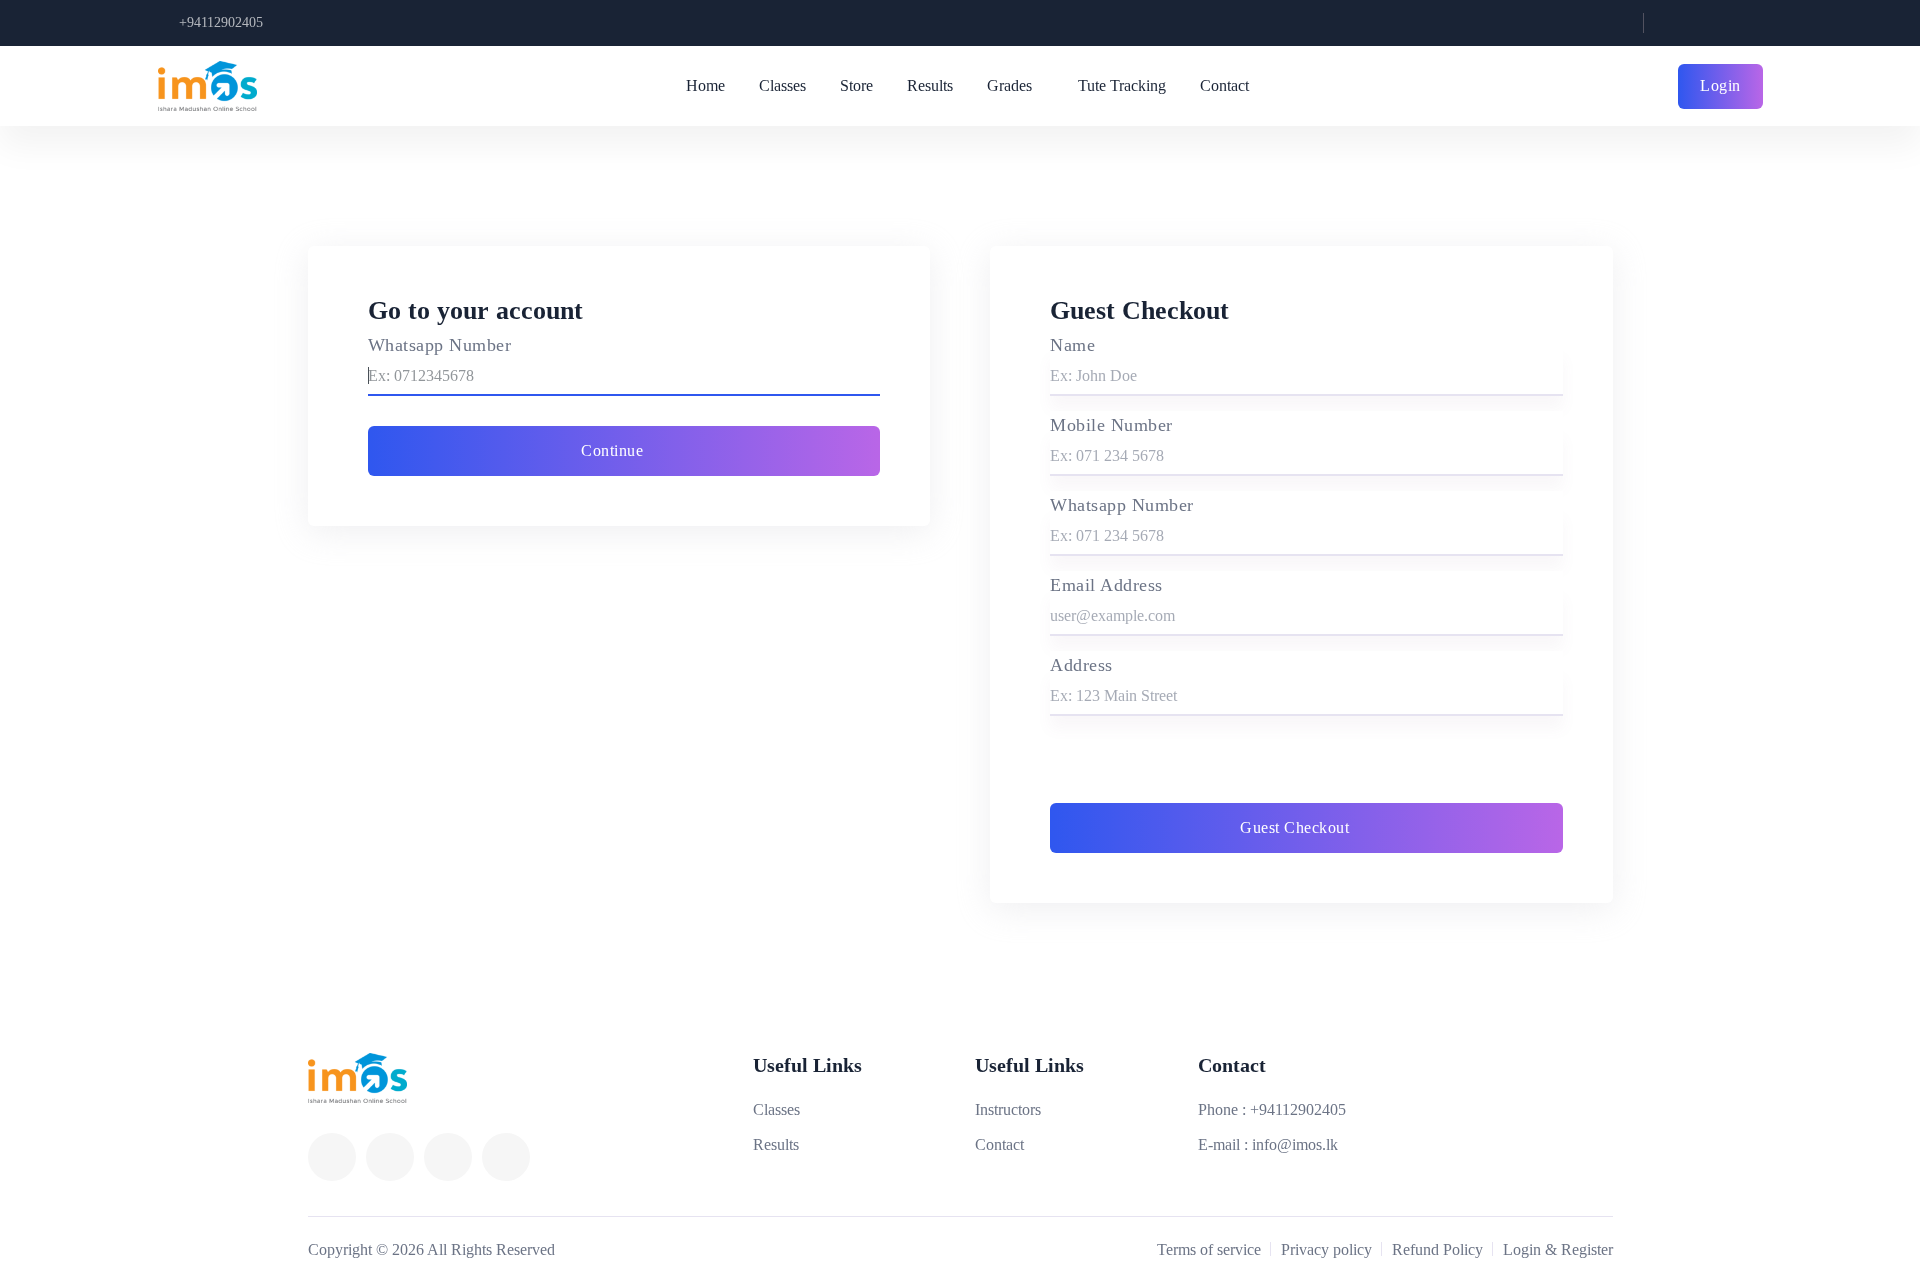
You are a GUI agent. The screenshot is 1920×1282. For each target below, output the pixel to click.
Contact (1224, 85)
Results (930, 85)
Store (856, 85)
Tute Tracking (1122, 85)
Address (1081, 665)
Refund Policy (1437, 1249)
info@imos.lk (1295, 1144)
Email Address (1106, 585)
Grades (1009, 85)
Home (705, 85)
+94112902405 (221, 22)
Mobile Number (1111, 425)
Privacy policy (1326, 1249)
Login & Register (1558, 1249)
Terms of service (1209, 1249)
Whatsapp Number (440, 345)
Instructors (1008, 1109)
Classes (782, 85)
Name (1072, 345)
